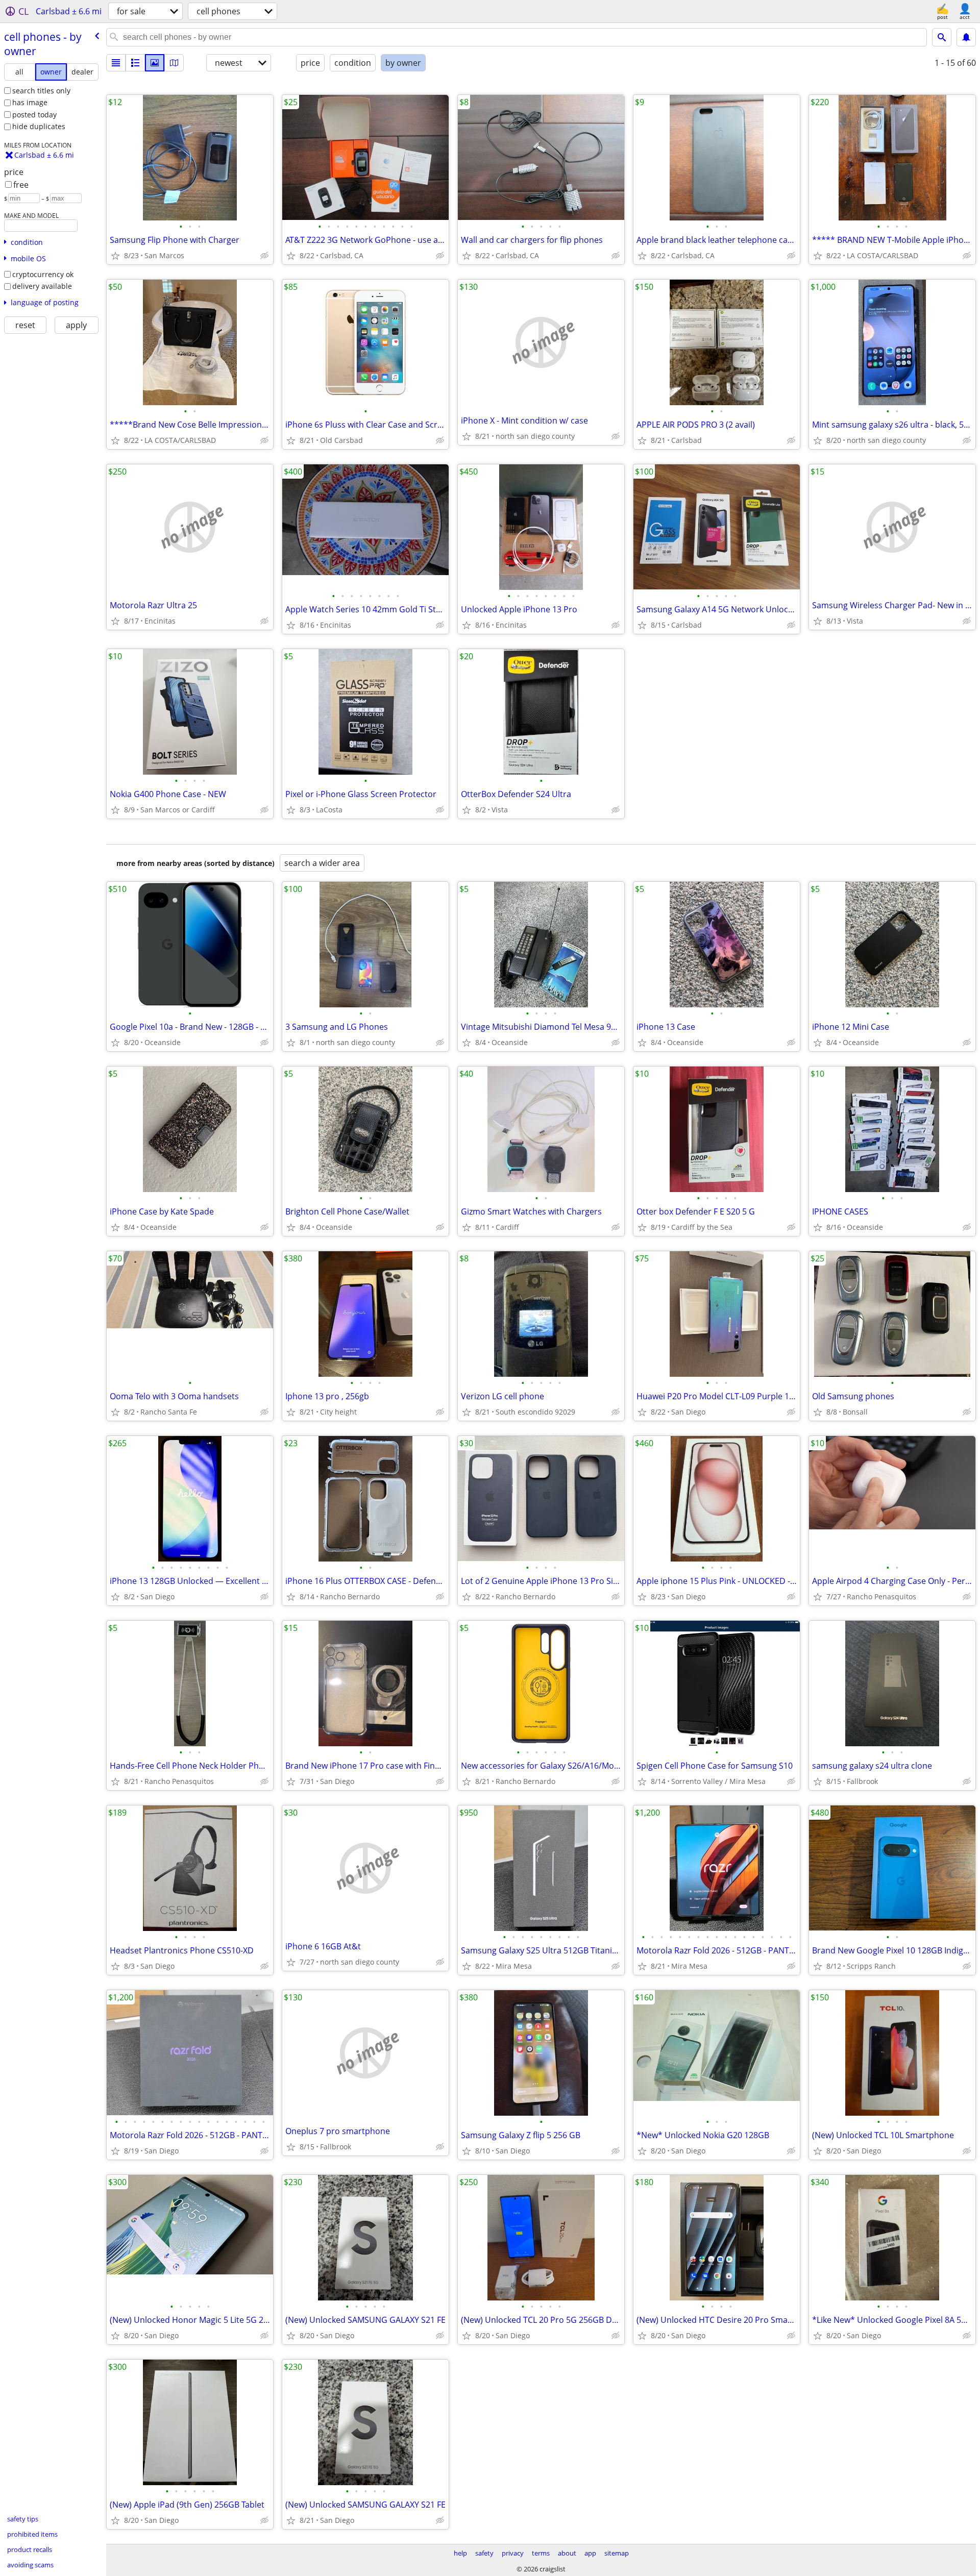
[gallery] (155, 63)
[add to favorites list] (115, 256)
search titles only (41, 91)
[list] (116, 63)
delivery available (42, 286)
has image (30, 102)
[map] (174, 63)
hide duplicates (39, 126)
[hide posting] (264, 256)
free (21, 185)
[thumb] (135, 63)
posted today (34, 115)
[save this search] (966, 37)
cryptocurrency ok (43, 274)
